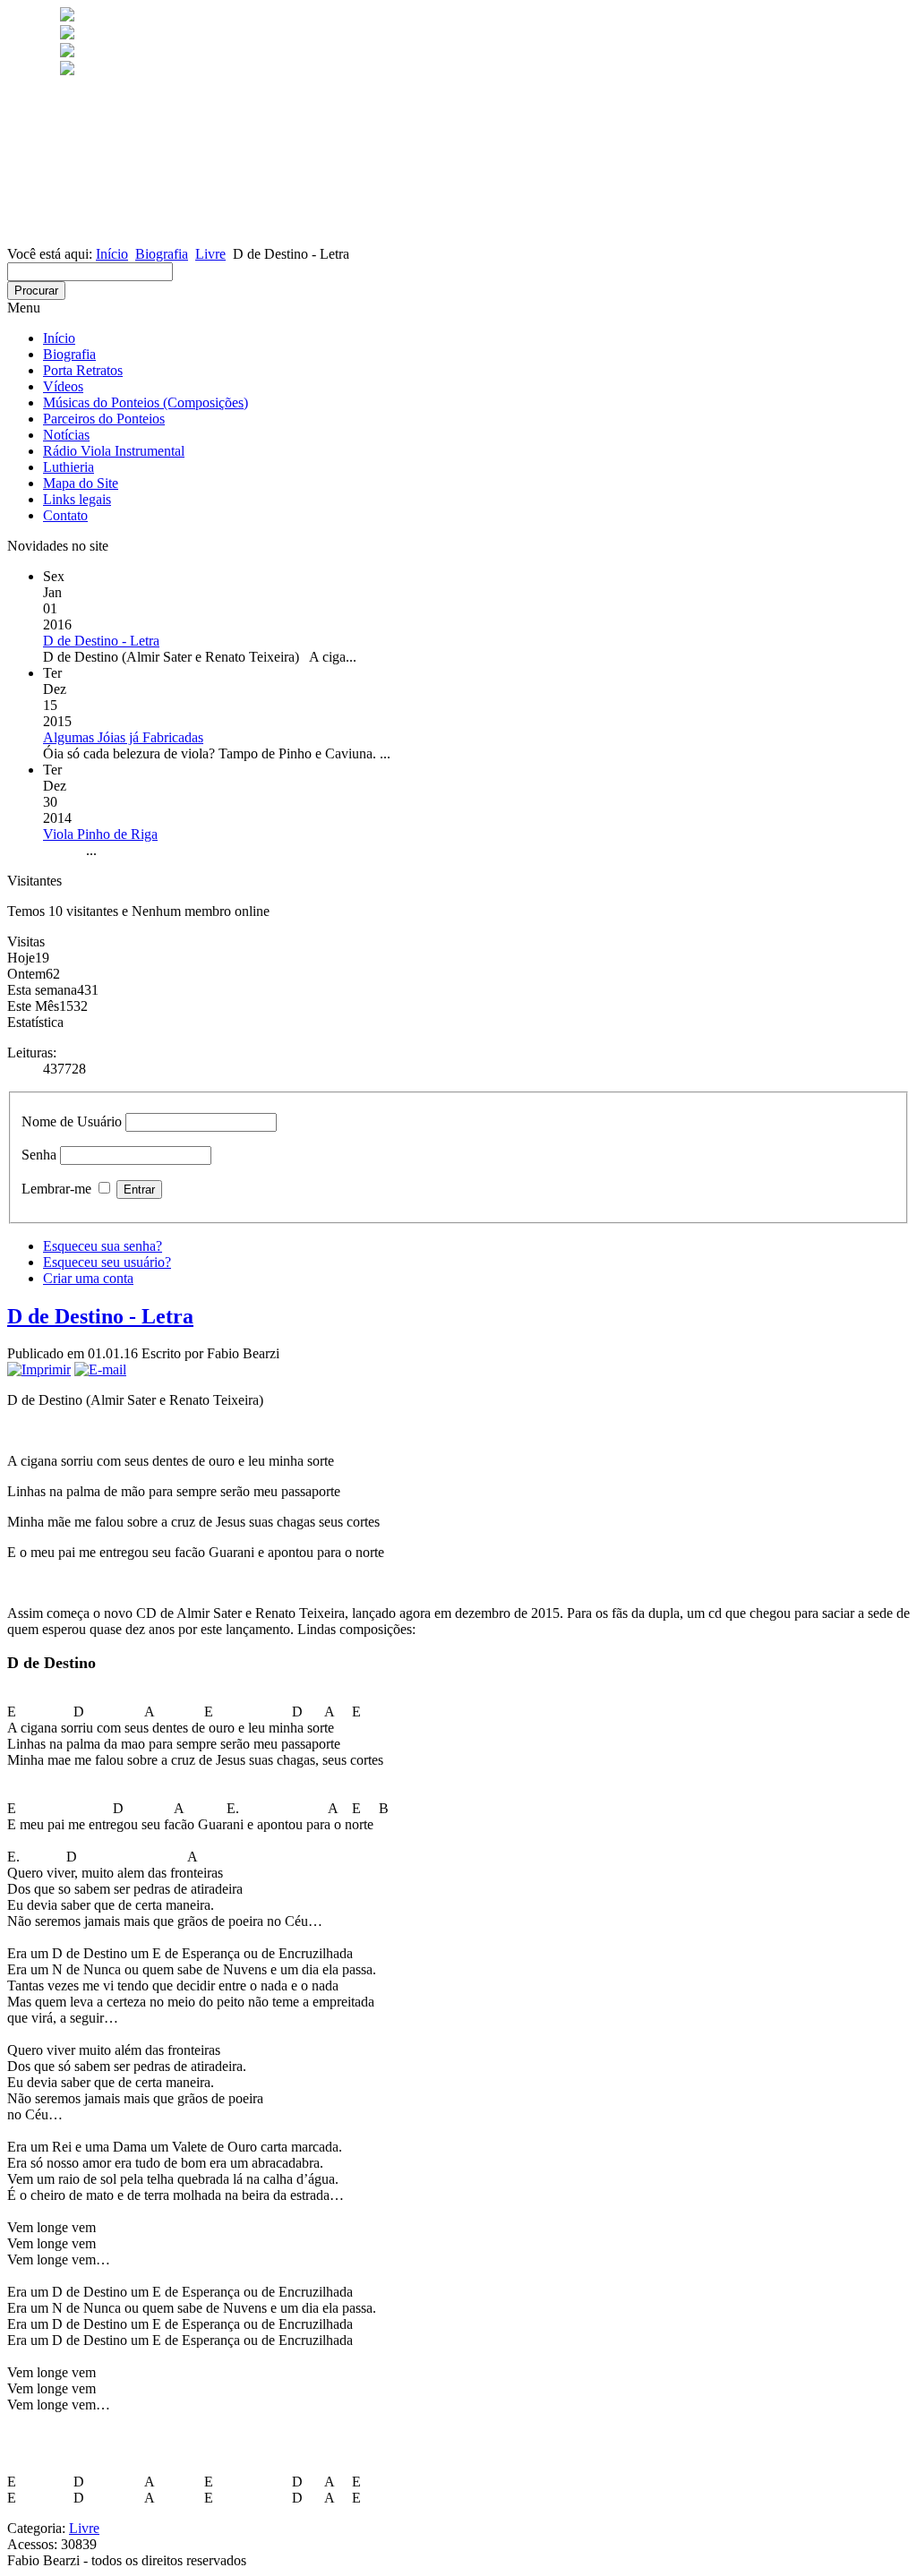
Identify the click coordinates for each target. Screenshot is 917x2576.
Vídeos (63, 386)
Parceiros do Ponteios (104, 419)
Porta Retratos (83, 370)
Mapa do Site (81, 483)
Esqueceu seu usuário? (107, 1262)
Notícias (66, 435)
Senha (39, 1155)
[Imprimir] (39, 1369)
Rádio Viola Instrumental (114, 451)
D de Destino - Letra (100, 1316)
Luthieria (69, 467)
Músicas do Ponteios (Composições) (146, 402)
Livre (210, 254)
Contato (65, 515)
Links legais (77, 499)
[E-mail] (100, 1369)
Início (112, 254)
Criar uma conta (88, 1278)
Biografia (162, 254)
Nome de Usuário (72, 1121)
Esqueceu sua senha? (103, 1246)
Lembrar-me (56, 1189)
